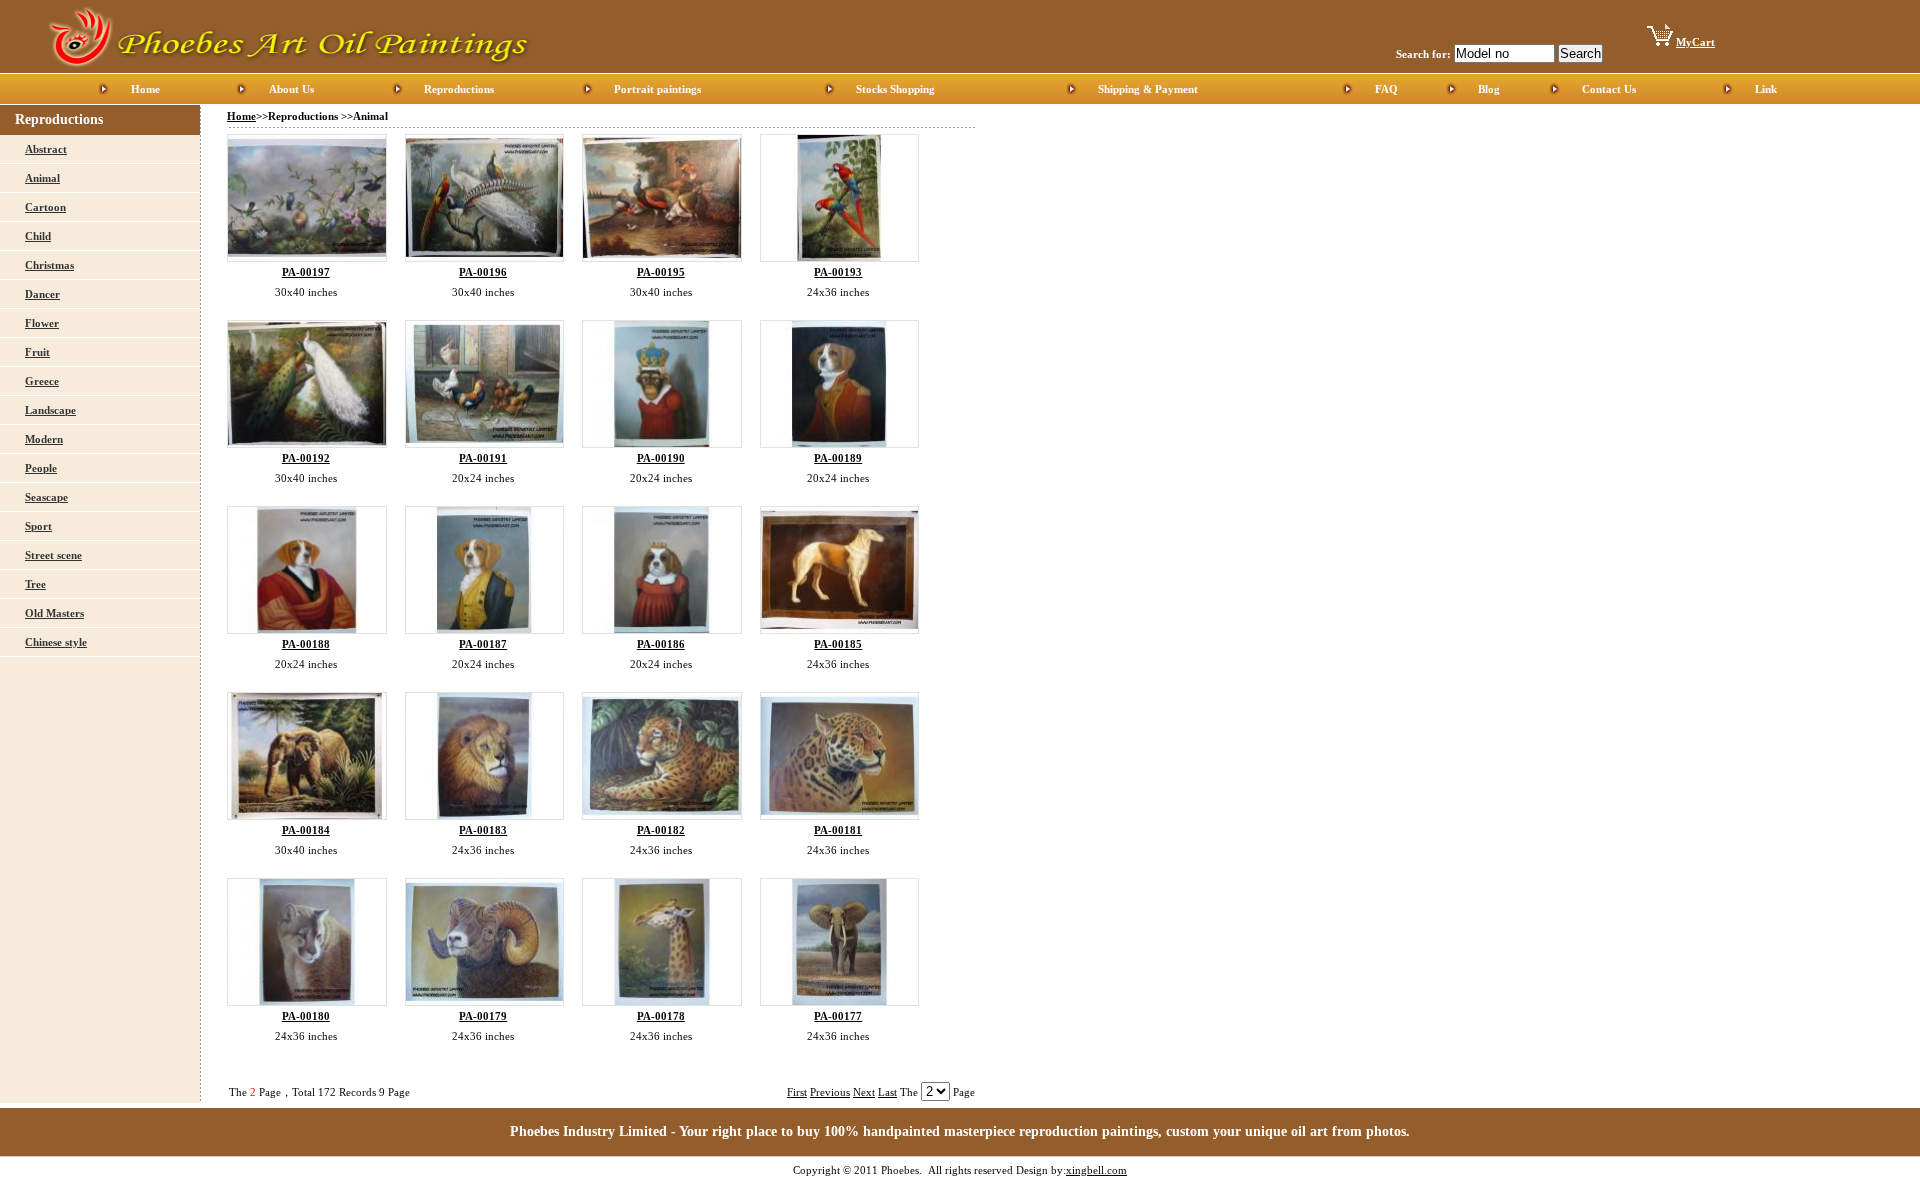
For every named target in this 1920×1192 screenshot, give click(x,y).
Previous (830, 1092)
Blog (1489, 89)
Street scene (53, 555)
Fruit (37, 352)
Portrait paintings (657, 89)
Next (864, 1092)
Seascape (46, 497)
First (797, 1092)
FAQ (1386, 89)
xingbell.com (1096, 1170)
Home (145, 89)
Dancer (42, 294)
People (41, 468)
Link (1766, 89)
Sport (38, 526)
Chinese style (56, 642)
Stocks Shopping (895, 89)
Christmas (49, 265)
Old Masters (54, 613)
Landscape (50, 410)
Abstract (46, 149)
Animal (42, 178)
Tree (35, 584)
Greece (42, 381)
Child (38, 236)
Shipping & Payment (1148, 89)
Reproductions (459, 89)
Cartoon (45, 207)
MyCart (1695, 42)
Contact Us (1609, 89)
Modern (44, 439)
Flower (42, 323)
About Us (291, 89)
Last (887, 1092)
